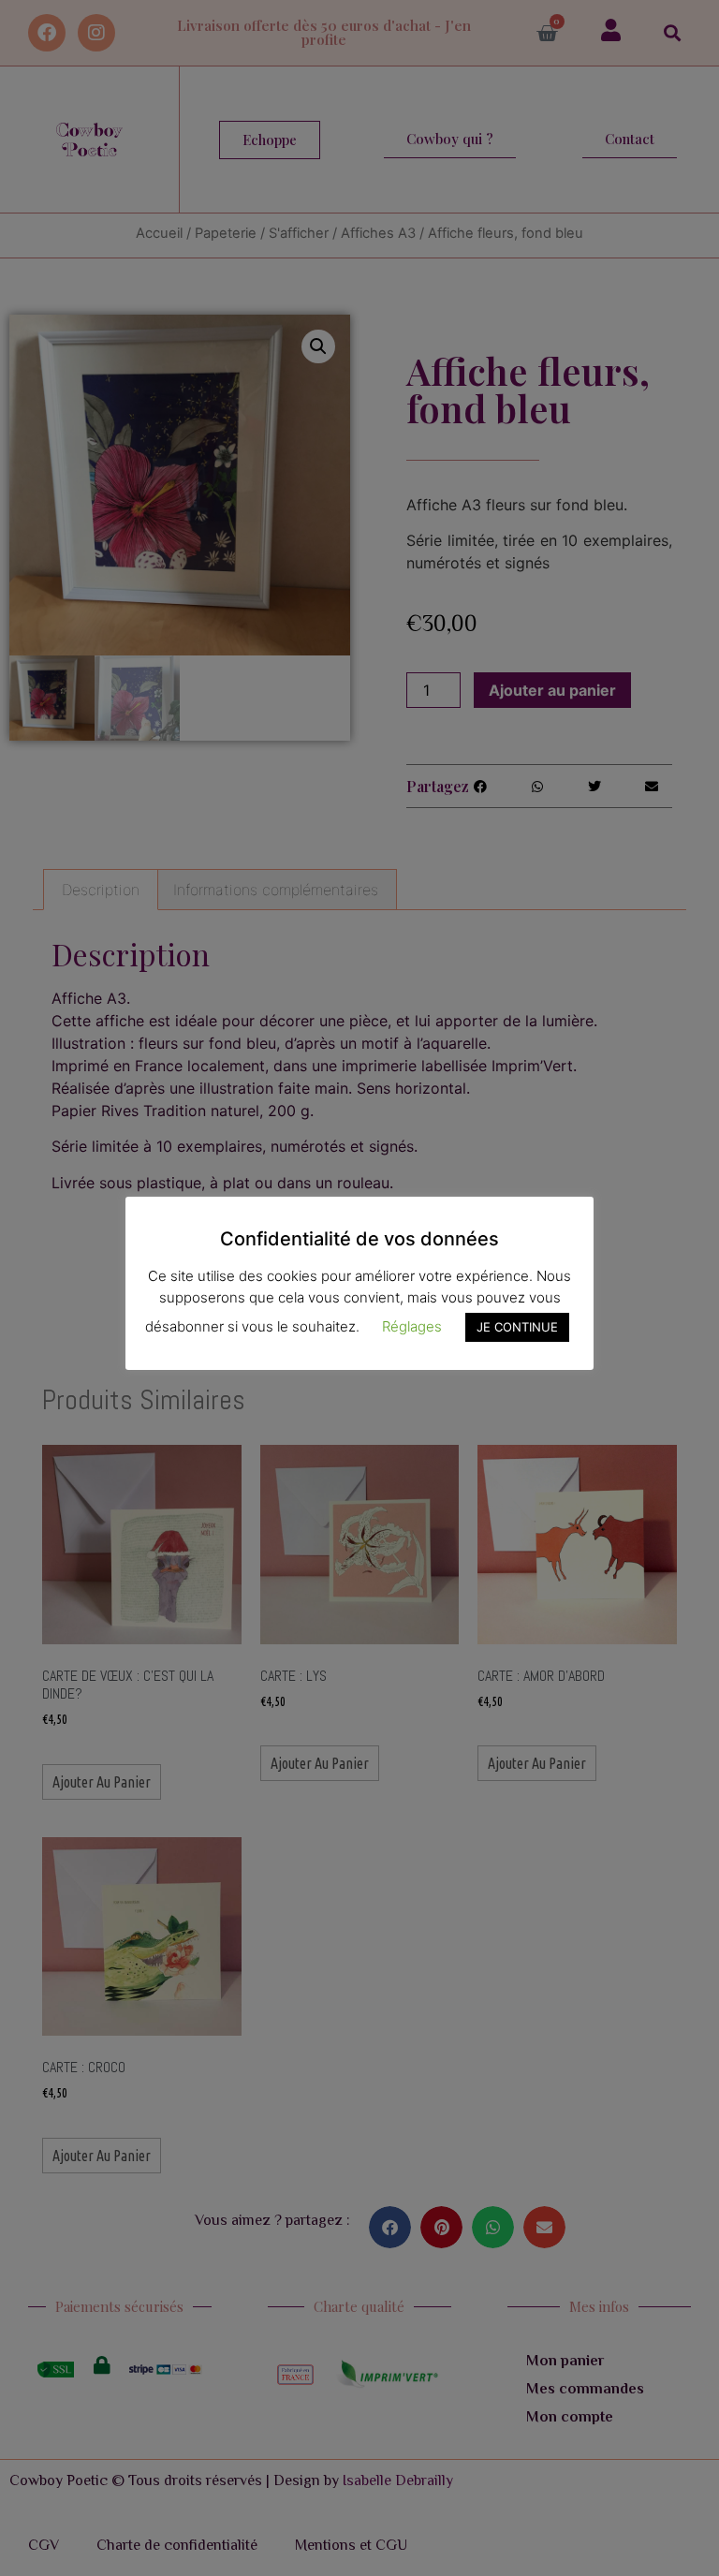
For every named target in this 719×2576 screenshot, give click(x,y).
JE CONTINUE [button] (517, 1327)
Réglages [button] (412, 1326)
